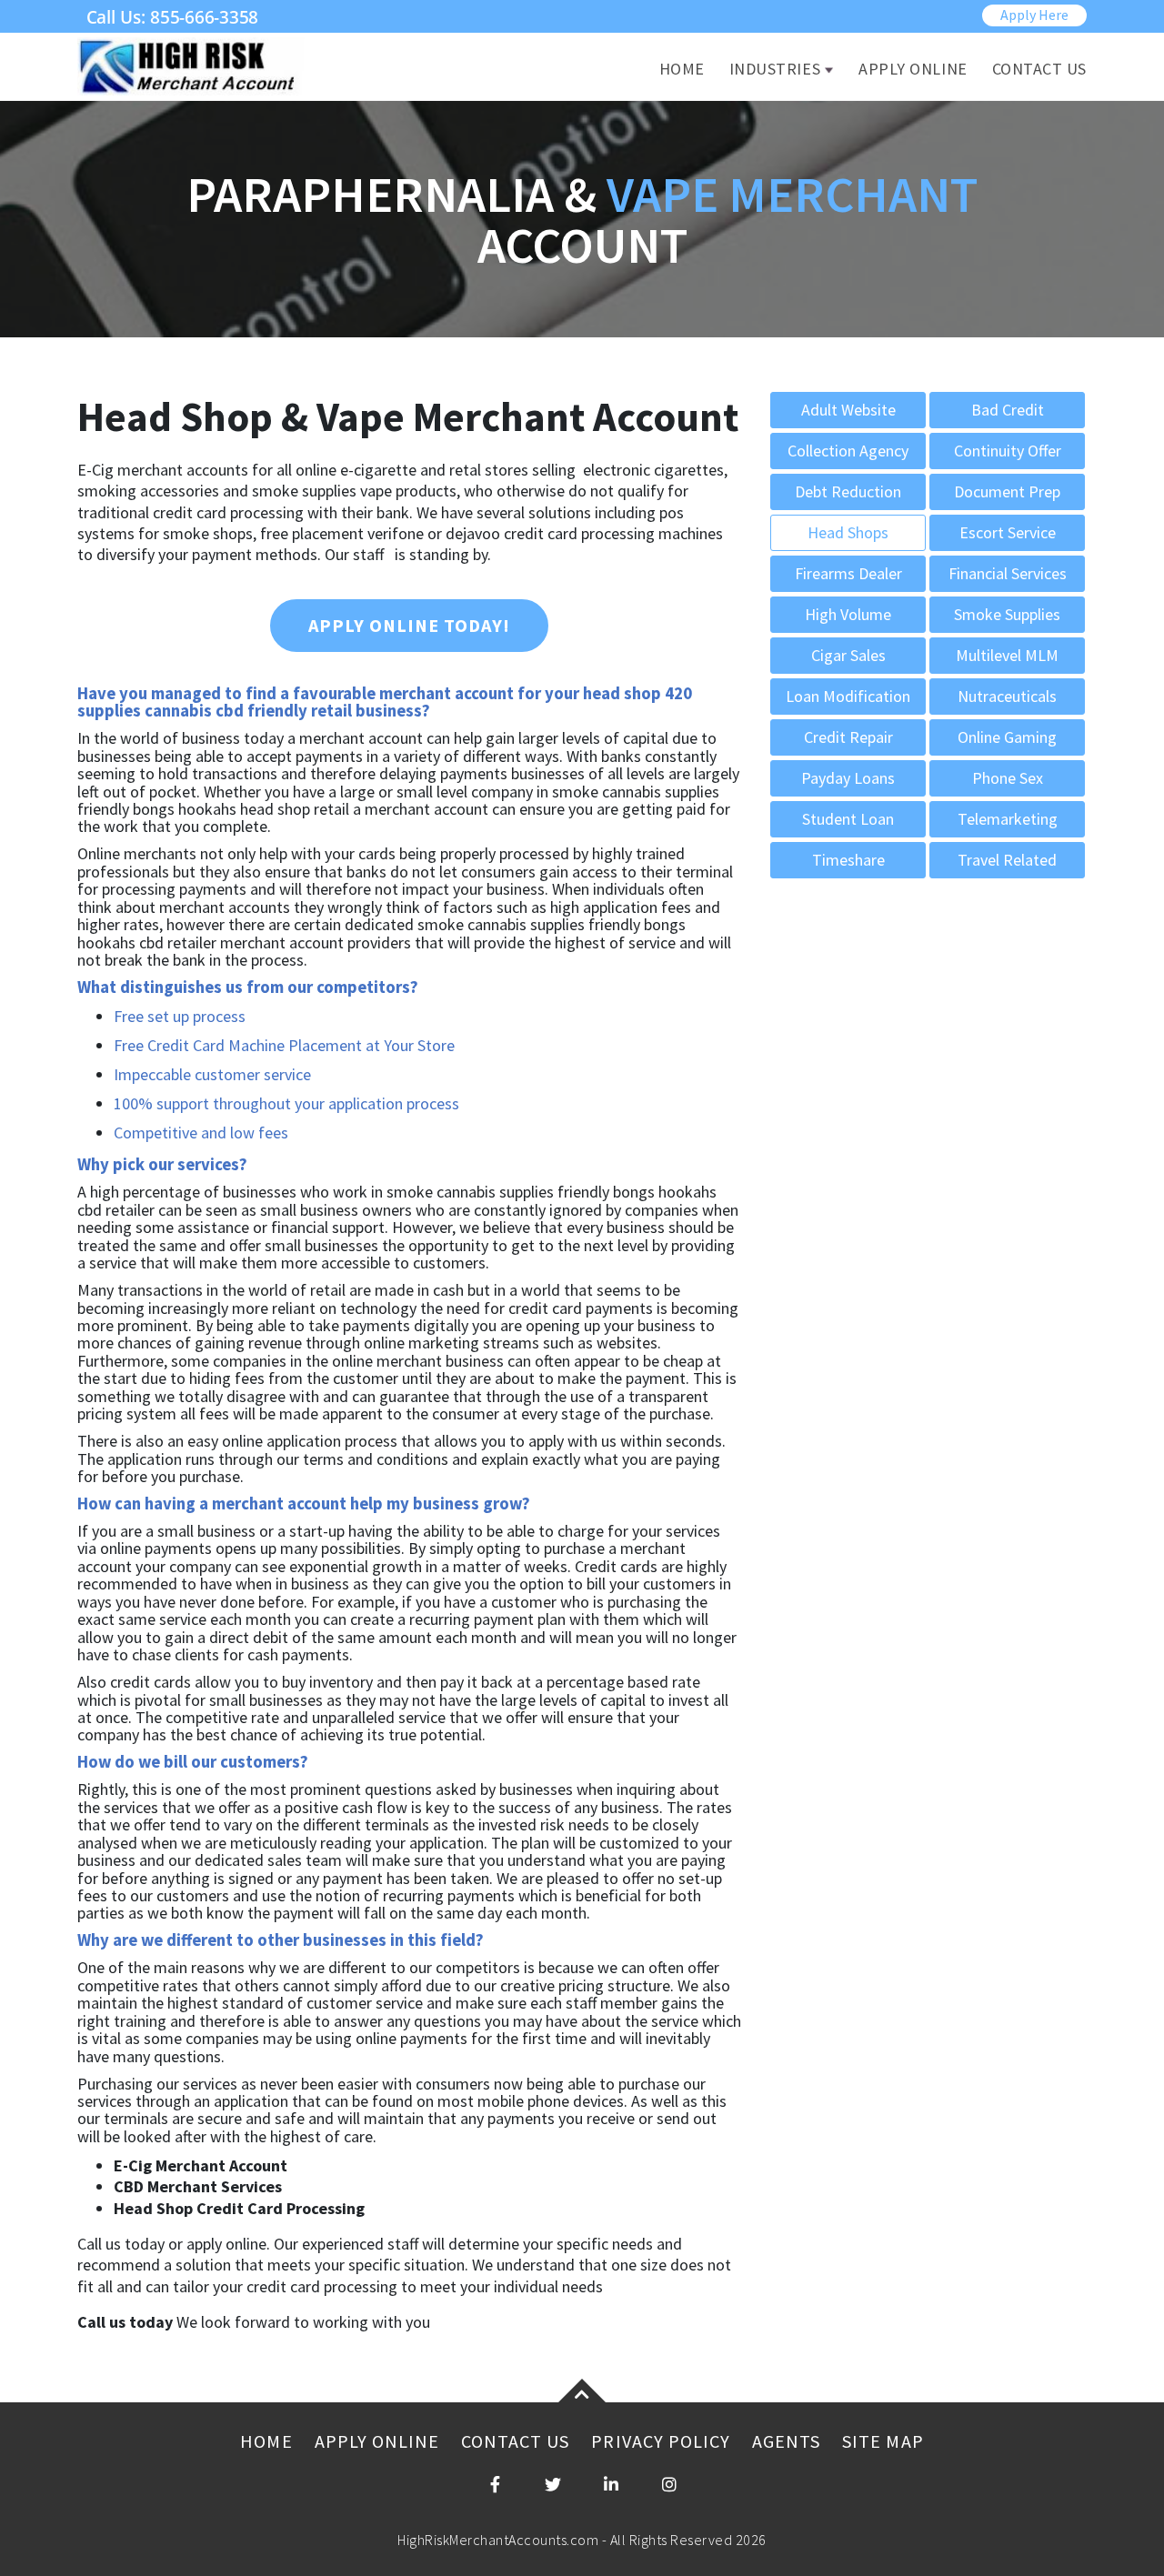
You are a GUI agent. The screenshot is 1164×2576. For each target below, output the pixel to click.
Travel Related (1007, 860)
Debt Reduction (848, 491)
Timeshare (848, 860)
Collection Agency (848, 451)
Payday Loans (848, 778)
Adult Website (848, 410)
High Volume (848, 614)
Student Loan (848, 819)
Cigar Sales (848, 655)
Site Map (883, 2441)
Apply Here (1034, 15)
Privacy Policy (661, 2441)
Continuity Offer (1008, 451)
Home (682, 69)
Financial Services (1008, 573)
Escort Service (1008, 532)
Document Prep (1007, 491)
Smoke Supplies (1007, 614)
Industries (775, 69)
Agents (786, 2441)
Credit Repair (848, 737)
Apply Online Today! (409, 625)
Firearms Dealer (848, 573)
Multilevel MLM (1007, 655)
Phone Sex (1008, 778)
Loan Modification (848, 696)
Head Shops (848, 532)
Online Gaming (1007, 737)
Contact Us (1039, 69)
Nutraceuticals (1007, 696)
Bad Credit (1008, 410)
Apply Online (913, 69)
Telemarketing (1008, 819)
